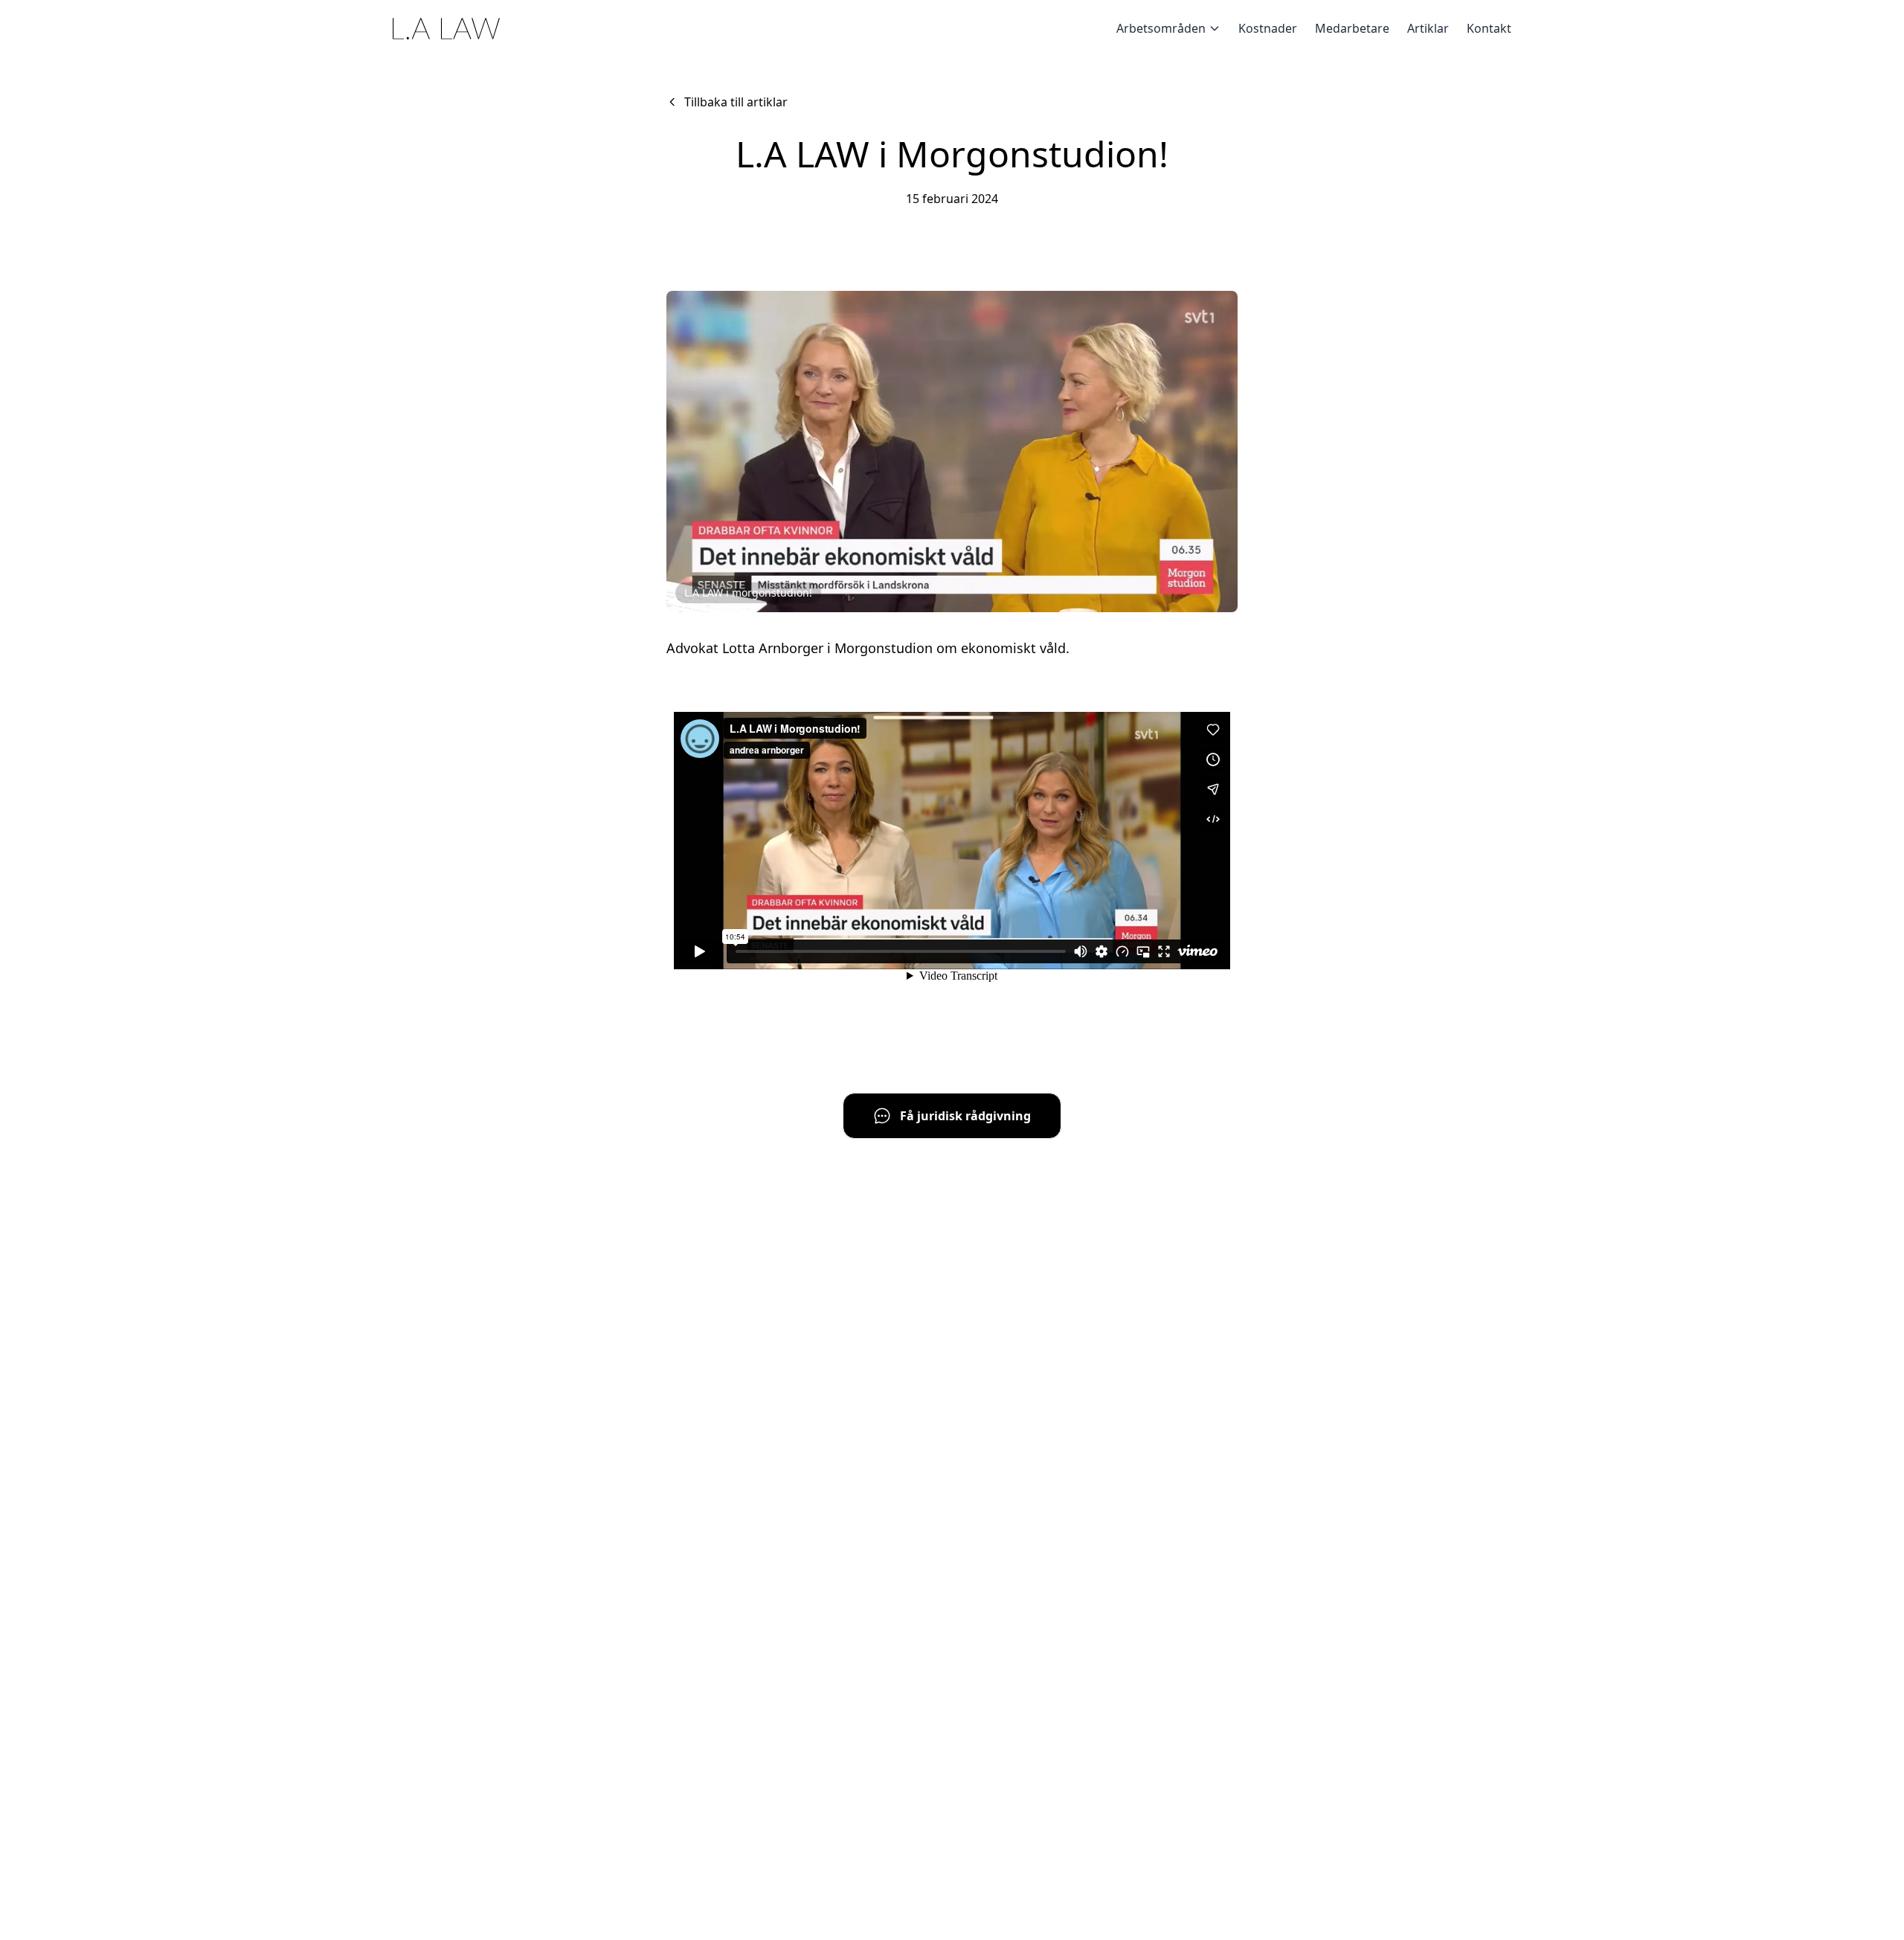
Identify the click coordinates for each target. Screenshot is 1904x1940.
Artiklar (1428, 28)
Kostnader (1268, 28)
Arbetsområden (1161, 28)
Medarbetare (1352, 28)
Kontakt (1489, 28)
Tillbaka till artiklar (736, 102)
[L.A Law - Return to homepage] (446, 29)
